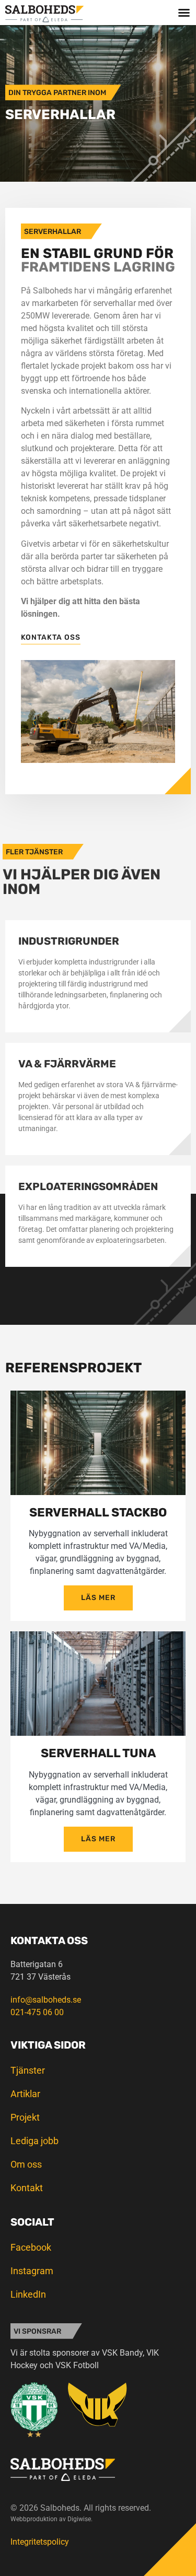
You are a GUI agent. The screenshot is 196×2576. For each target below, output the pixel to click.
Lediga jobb (34, 2141)
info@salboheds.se (46, 2000)
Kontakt (27, 2188)
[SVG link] (44, 14)
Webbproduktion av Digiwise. (51, 2519)
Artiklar (25, 2094)
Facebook (31, 2247)
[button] (184, 13)
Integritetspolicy (40, 2542)
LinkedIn (28, 2294)
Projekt (25, 2117)
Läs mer (98, 1598)
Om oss (26, 2164)
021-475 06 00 (37, 2012)
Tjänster (28, 2070)
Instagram (32, 2271)
